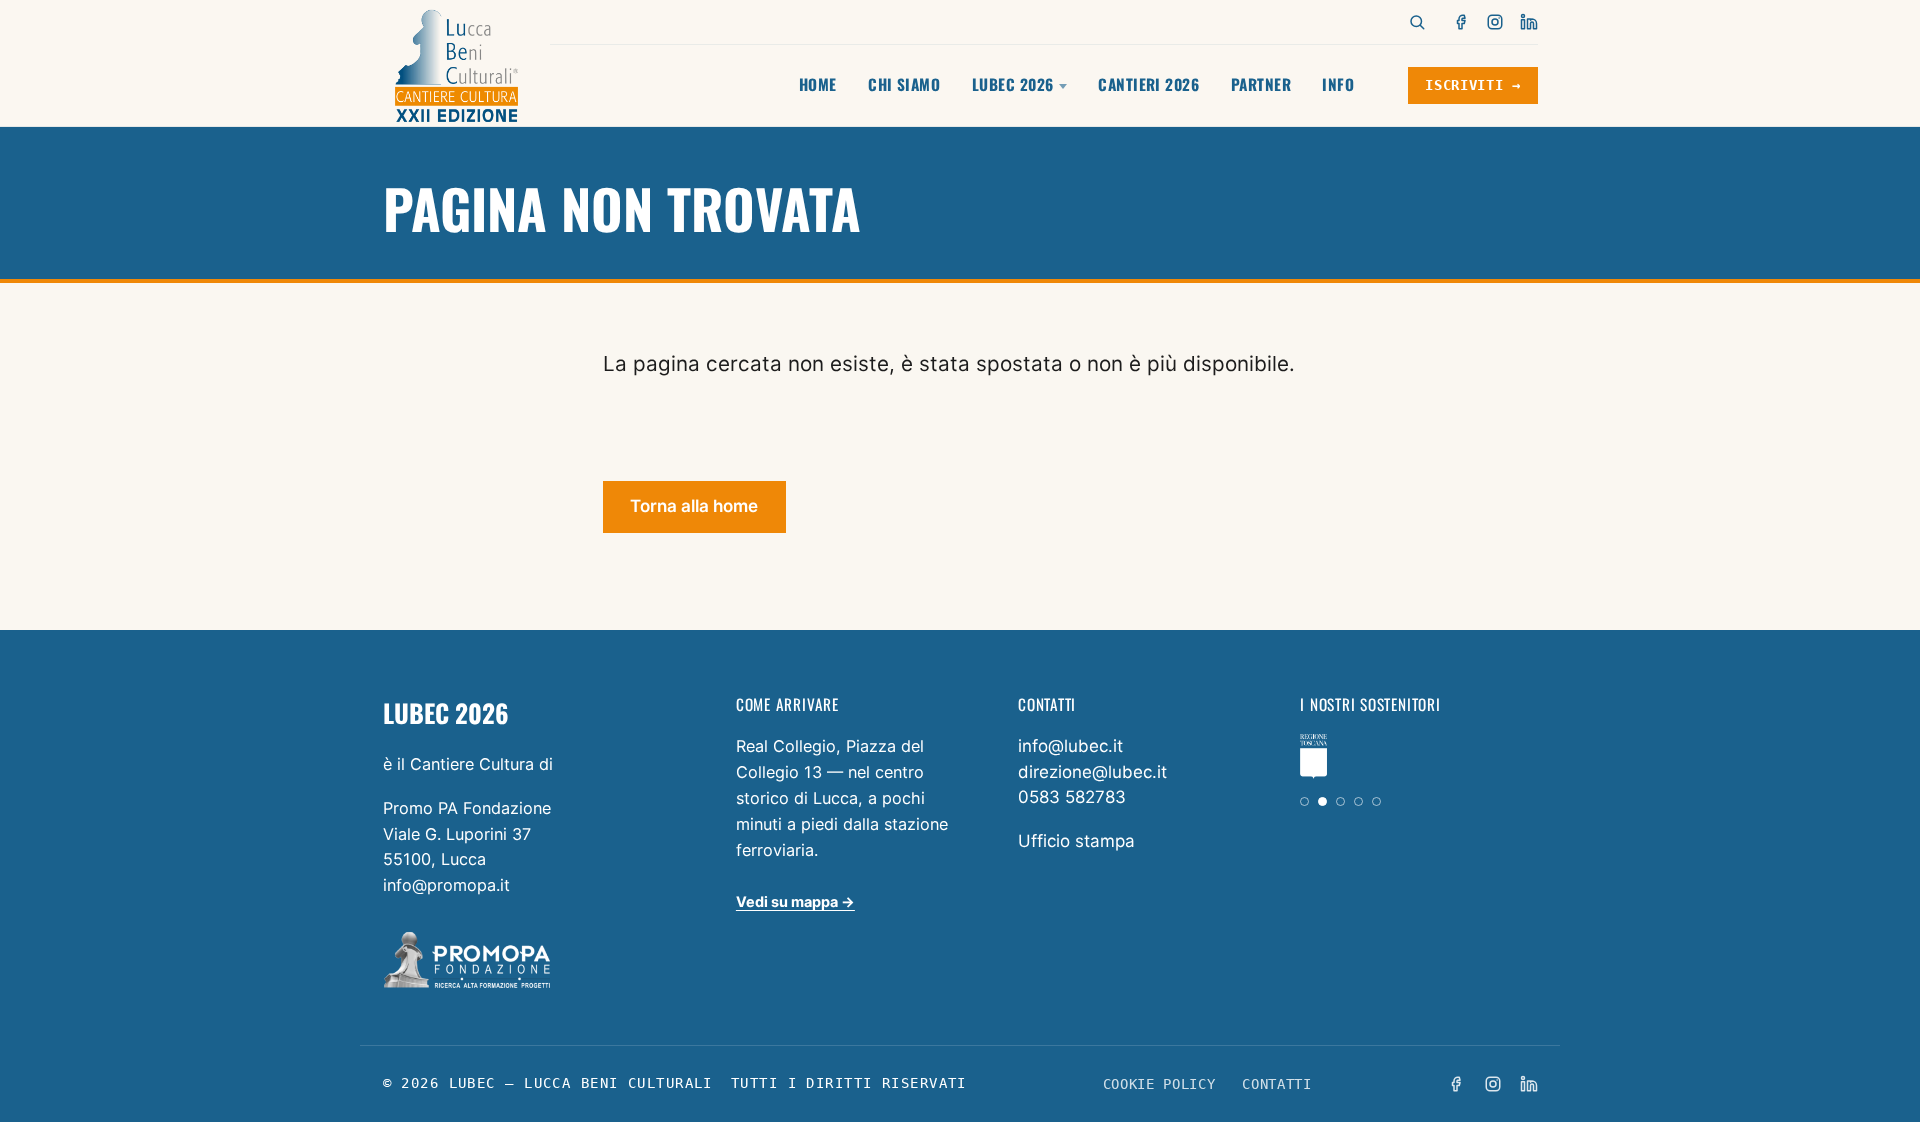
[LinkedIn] (1529, 22)
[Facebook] (1462, 22)
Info (1338, 84)
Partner (1261, 84)
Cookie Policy (1159, 1084)
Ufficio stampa (1076, 841)
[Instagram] (1495, 22)
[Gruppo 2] (1322, 801)
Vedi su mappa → (795, 901)
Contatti (1276, 1084)
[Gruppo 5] (1376, 801)
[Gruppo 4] (1358, 801)
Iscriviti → (1472, 85)
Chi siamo (904, 84)
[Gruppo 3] (1340, 801)
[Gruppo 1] (1304, 801)
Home (818, 84)
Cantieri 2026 (1148, 84)
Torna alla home (694, 506)
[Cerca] (1417, 22)
